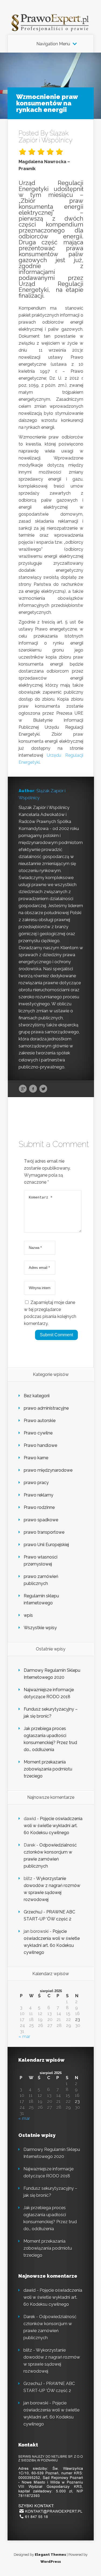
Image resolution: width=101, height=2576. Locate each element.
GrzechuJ (33, 1912)
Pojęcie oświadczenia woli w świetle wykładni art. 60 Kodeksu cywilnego (53, 1826)
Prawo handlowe (40, 1445)
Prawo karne (36, 1458)
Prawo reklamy (39, 1495)
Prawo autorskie (40, 1421)
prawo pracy (36, 1483)
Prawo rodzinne (39, 1507)
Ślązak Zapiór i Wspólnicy (46, 137)
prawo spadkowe (41, 1520)
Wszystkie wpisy (40, 1628)
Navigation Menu (53, 44)
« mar (24, 2037)
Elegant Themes (50, 2555)
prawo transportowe (44, 1532)
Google (23, 1089)
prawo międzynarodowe (48, 1470)
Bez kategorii (37, 1396)
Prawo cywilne (38, 1433)
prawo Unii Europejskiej (46, 1545)
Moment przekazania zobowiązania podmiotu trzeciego (48, 1769)
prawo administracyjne (46, 1408)
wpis (28, 1615)
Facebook (33, 1089)
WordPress (51, 2562)
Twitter (43, 1089)
